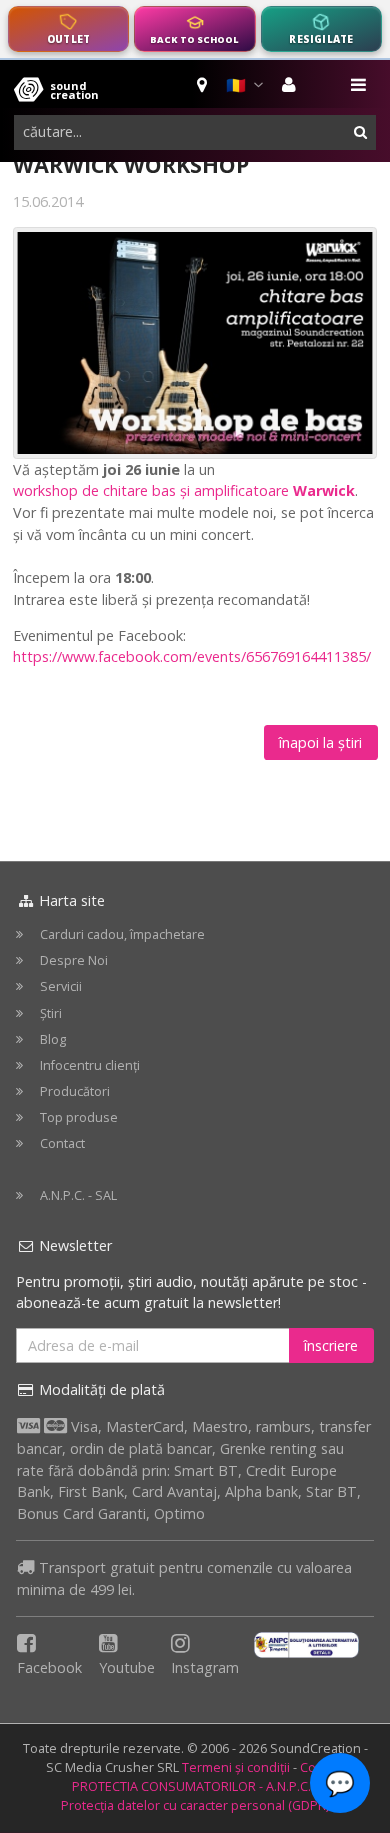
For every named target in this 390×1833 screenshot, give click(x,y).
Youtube (127, 1667)
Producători (75, 1091)
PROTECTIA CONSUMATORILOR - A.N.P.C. (191, 1786)
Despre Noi (74, 960)
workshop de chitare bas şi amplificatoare (184, 490)
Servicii (61, 986)
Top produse (79, 1117)
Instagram (205, 1667)
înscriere (331, 1345)
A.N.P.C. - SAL (78, 1195)
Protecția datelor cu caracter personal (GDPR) (195, 1805)
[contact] (203, 85)
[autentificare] (291, 85)
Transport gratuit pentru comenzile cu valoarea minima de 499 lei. (184, 1578)
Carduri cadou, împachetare (122, 934)
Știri (51, 1013)
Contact (62, 1143)
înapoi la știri (320, 742)
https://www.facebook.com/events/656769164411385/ (192, 656)
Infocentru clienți (90, 1065)
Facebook (49, 1667)
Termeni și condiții (236, 1767)
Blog (53, 1039)
